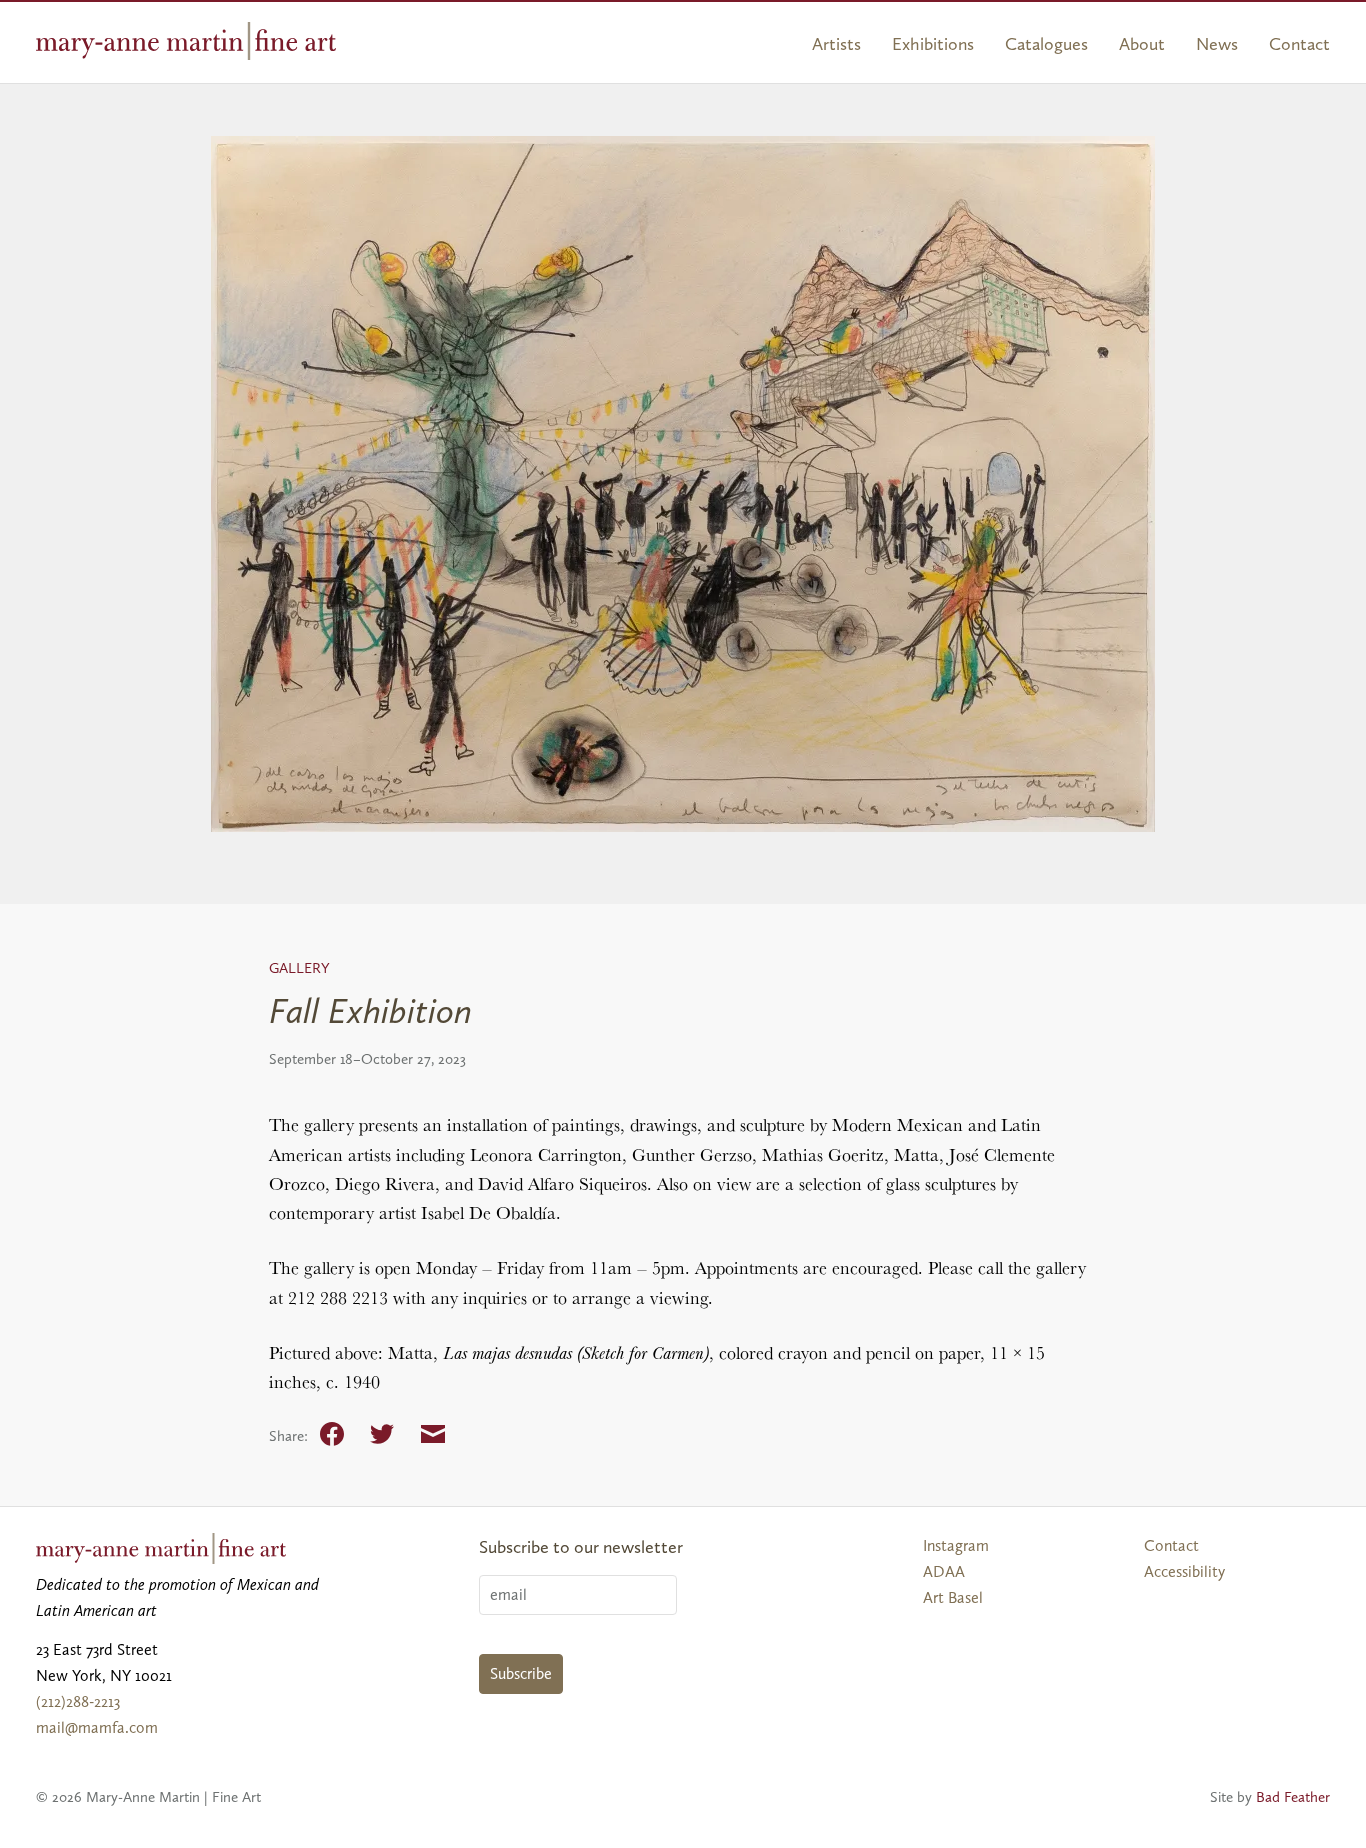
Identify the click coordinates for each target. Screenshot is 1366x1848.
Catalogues (1046, 44)
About (1142, 44)
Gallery (299, 968)
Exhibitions (933, 44)
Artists (836, 44)
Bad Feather (1293, 1797)
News (1217, 44)
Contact (1299, 44)
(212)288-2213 (78, 1701)
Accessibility (1184, 1571)
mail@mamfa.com (97, 1727)
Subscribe (521, 1673)
